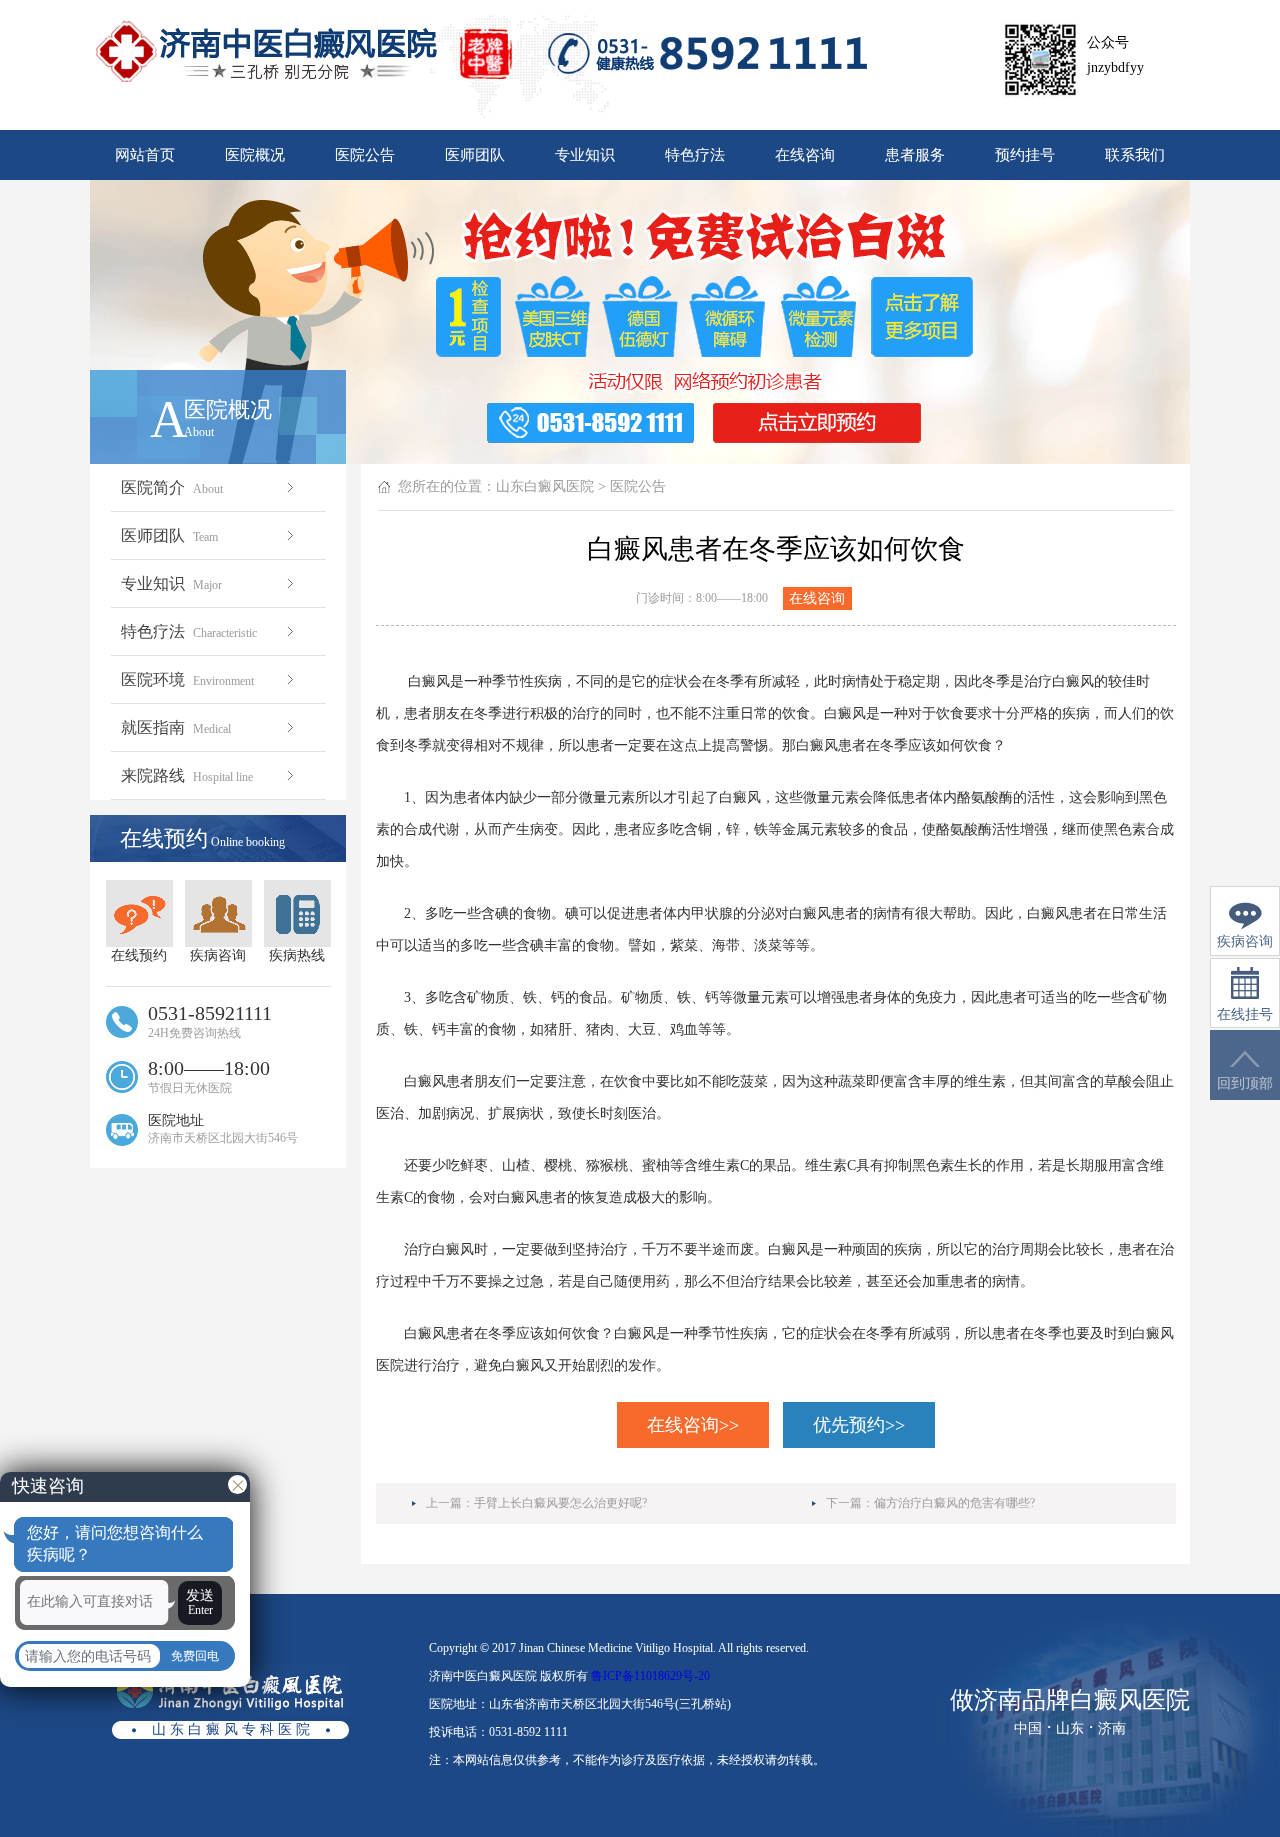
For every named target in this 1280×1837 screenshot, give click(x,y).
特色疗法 (695, 155)
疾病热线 (297, 955)
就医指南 (176, 727)
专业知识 (585, 155)
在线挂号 (1245, 1014)
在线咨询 (805, 155)
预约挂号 (1025, 155)
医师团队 (475, 155)
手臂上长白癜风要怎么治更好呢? (560, 1503)
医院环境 (187, 679)
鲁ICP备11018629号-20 (650, 1676)
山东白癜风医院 (545, 486)
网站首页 (145, 155)
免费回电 (195, 1656)
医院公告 (365, 155)
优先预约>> (859, 1425)
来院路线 (187, 775)
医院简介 (172, 487)
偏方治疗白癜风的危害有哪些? (954, 1503)
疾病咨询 (218, 955)
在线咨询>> (693, 1425)
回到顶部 (1245, 1083)
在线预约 (139, 955)
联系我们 (1135, 155)
